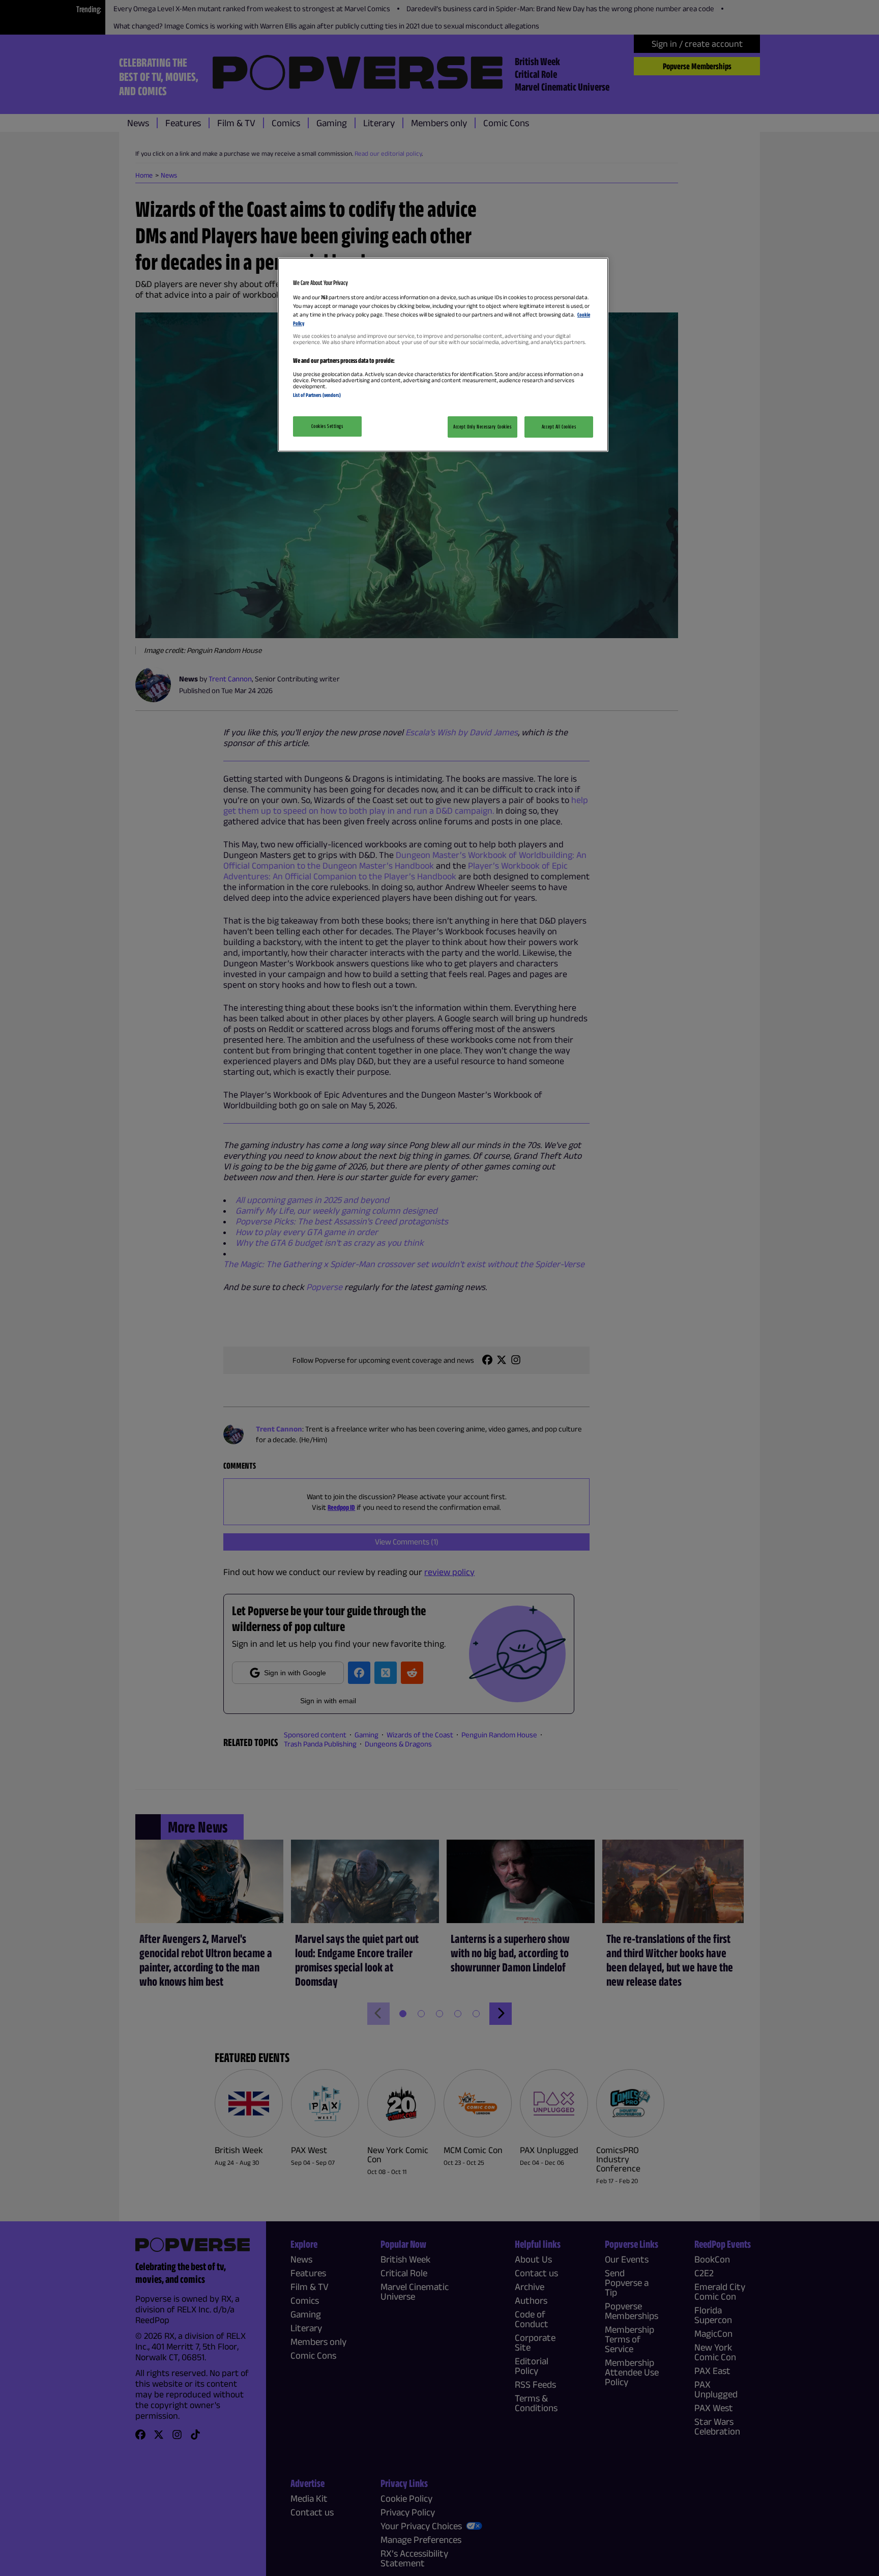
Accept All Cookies (559, 426)
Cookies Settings (327, 426)
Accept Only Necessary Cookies (482, 426)
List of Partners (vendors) (317, 395)
